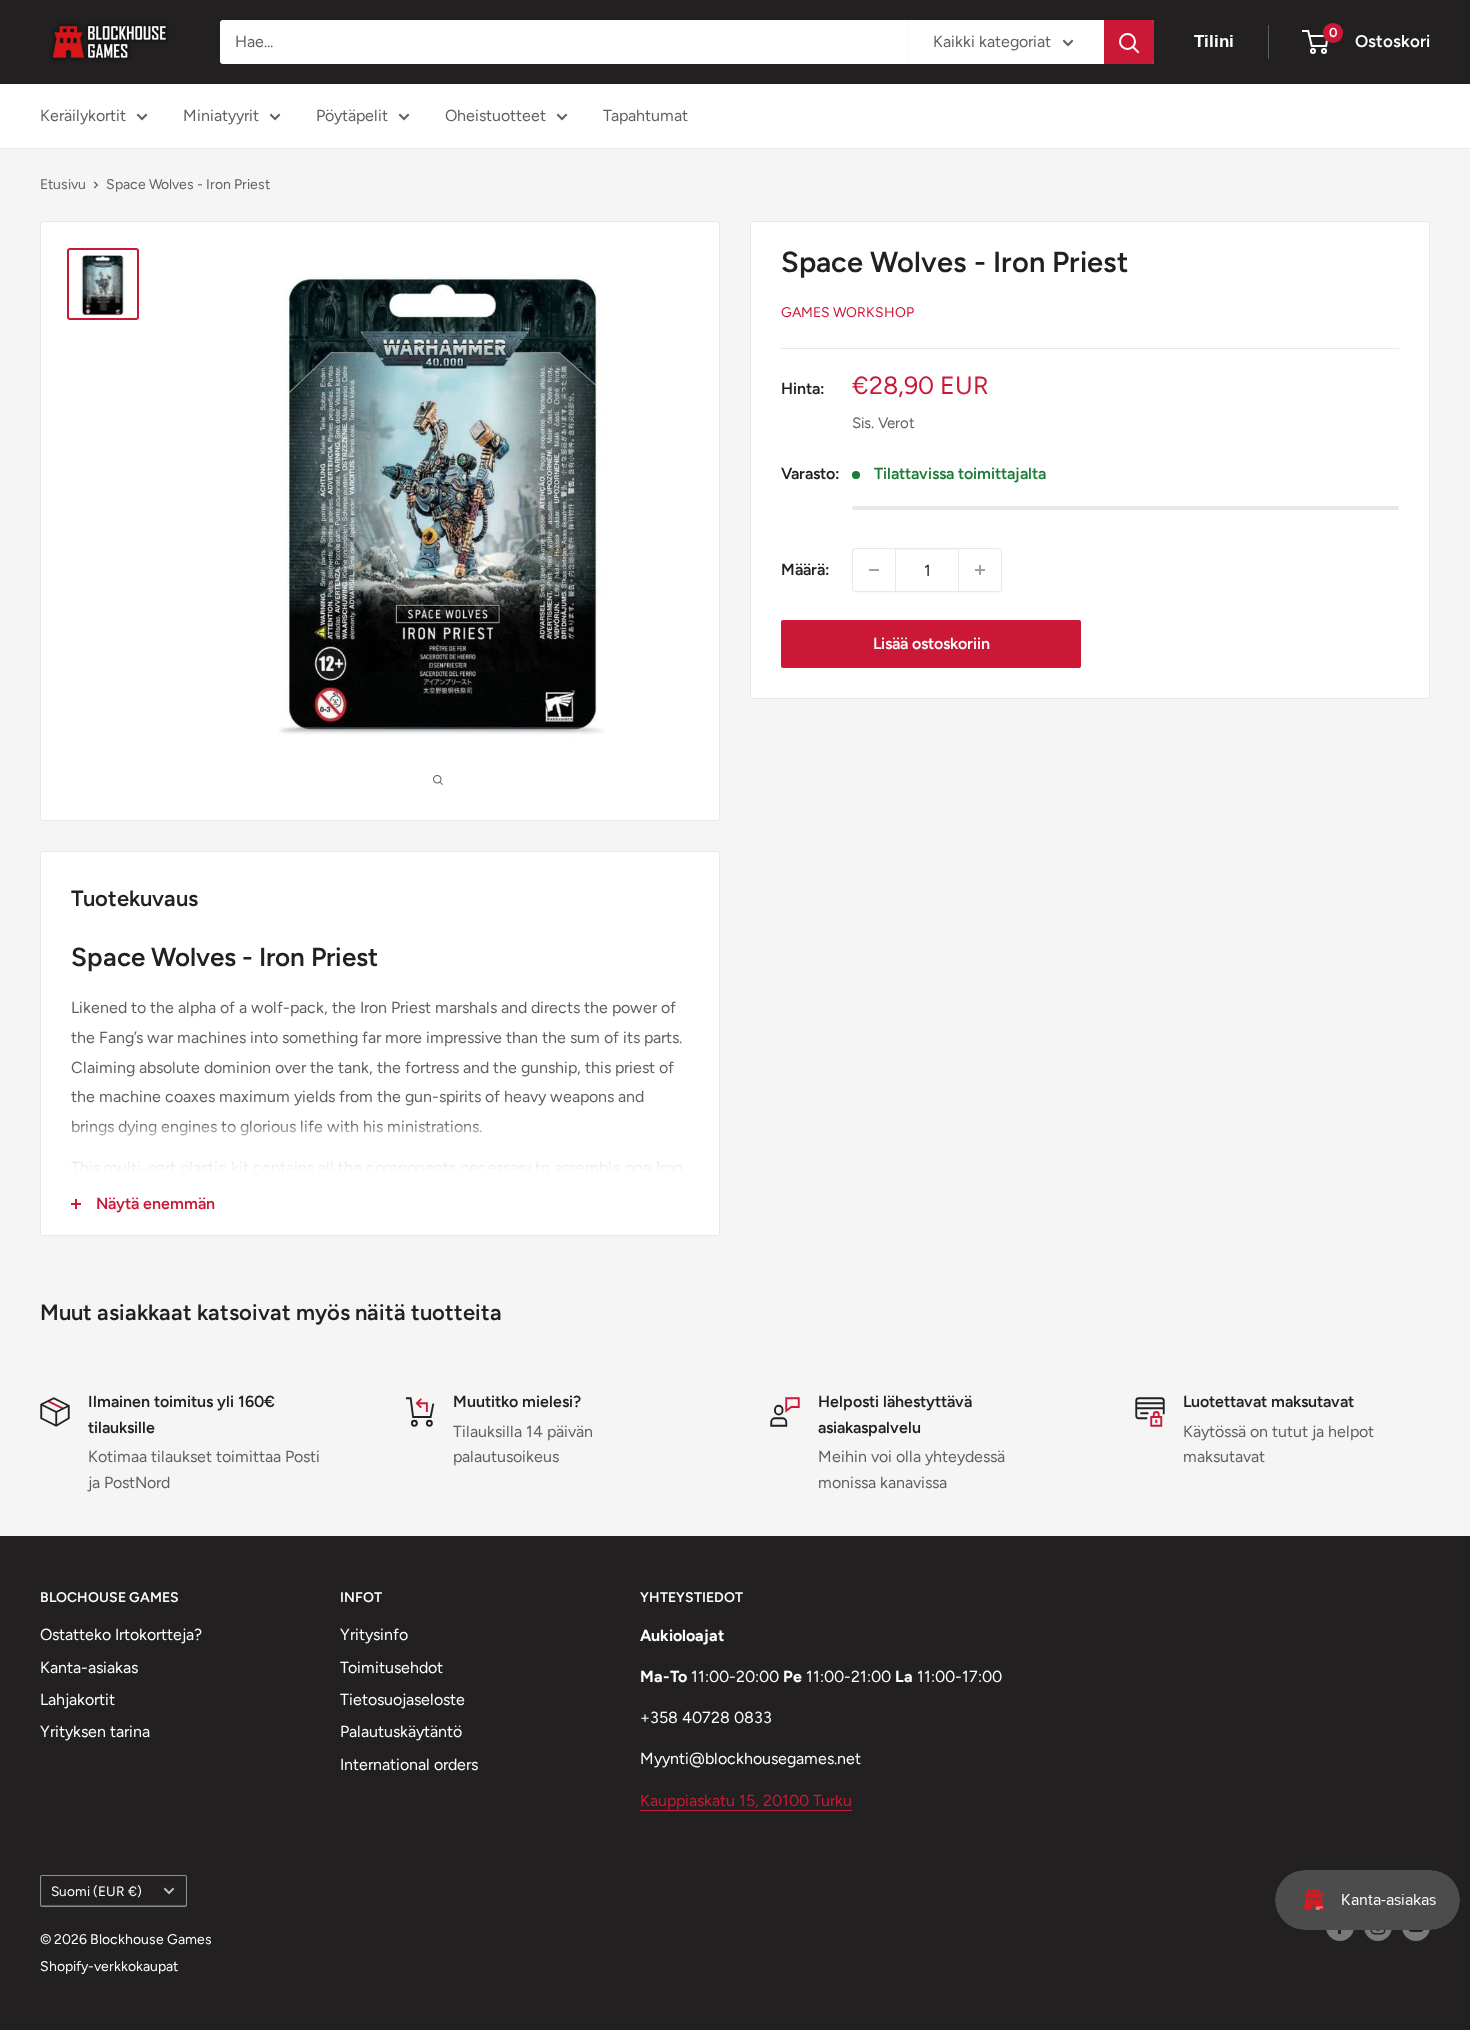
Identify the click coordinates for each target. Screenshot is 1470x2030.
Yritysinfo (374, 1634)
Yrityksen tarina (95, 1731)
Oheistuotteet (495, 115)
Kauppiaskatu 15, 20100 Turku (746, 1800)
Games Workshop (847, 312)
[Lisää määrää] (980, 570)
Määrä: (805, 569)
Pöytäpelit (352, 115)
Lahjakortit (77, 1699)
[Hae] (1129, 42)
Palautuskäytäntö (401, 1731)
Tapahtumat (645, 115)
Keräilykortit (83, 115)
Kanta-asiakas (89, 1667)
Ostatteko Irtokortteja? (121, 1634)
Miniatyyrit (221, 115)
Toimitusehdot (391, 1667)
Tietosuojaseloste (402, 1699)
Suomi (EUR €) (96, 1891)
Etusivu (63, 184)
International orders (409, 1764)
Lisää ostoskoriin (931, 643)
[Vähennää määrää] (874, 570)
